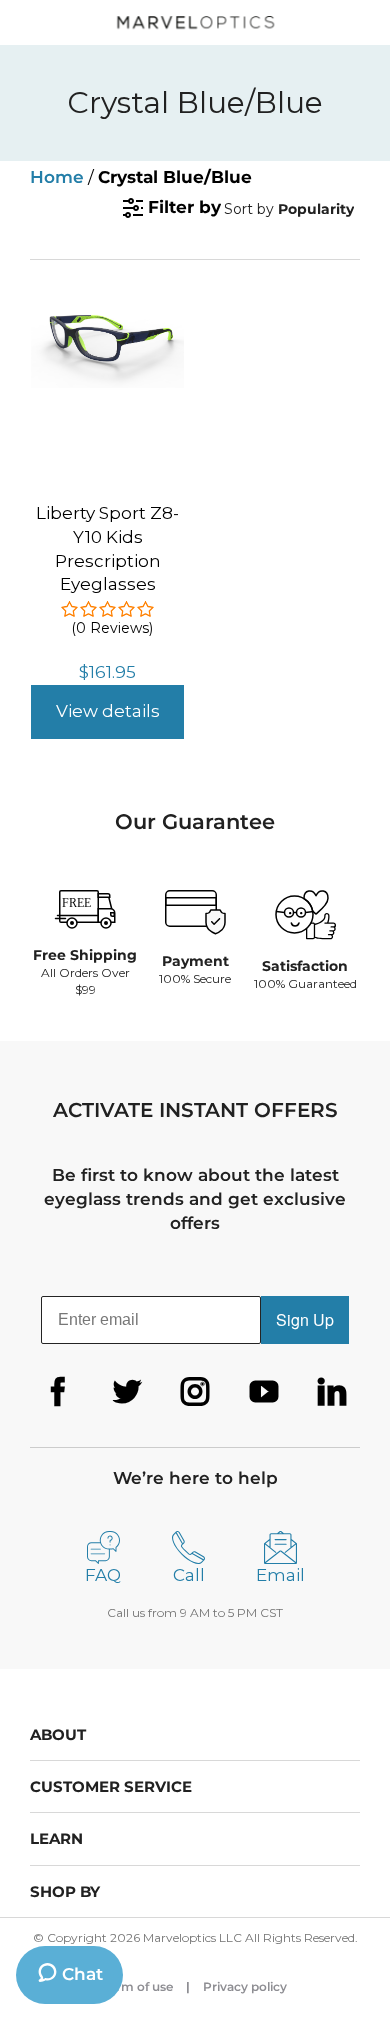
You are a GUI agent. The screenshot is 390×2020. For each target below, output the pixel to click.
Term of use (138, 1986)
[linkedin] (332, 1392)
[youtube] (264, 1392)
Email (280, 1575)
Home (57, 177)
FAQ (103, 1575)
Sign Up (305, 1319)
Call (189, 1575)
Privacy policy (245, 1986)
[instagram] (195, 1392)
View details (108, 711)
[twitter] (127, 1392)
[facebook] (58, 1392)
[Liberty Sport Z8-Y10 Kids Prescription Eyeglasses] (107, 313)
